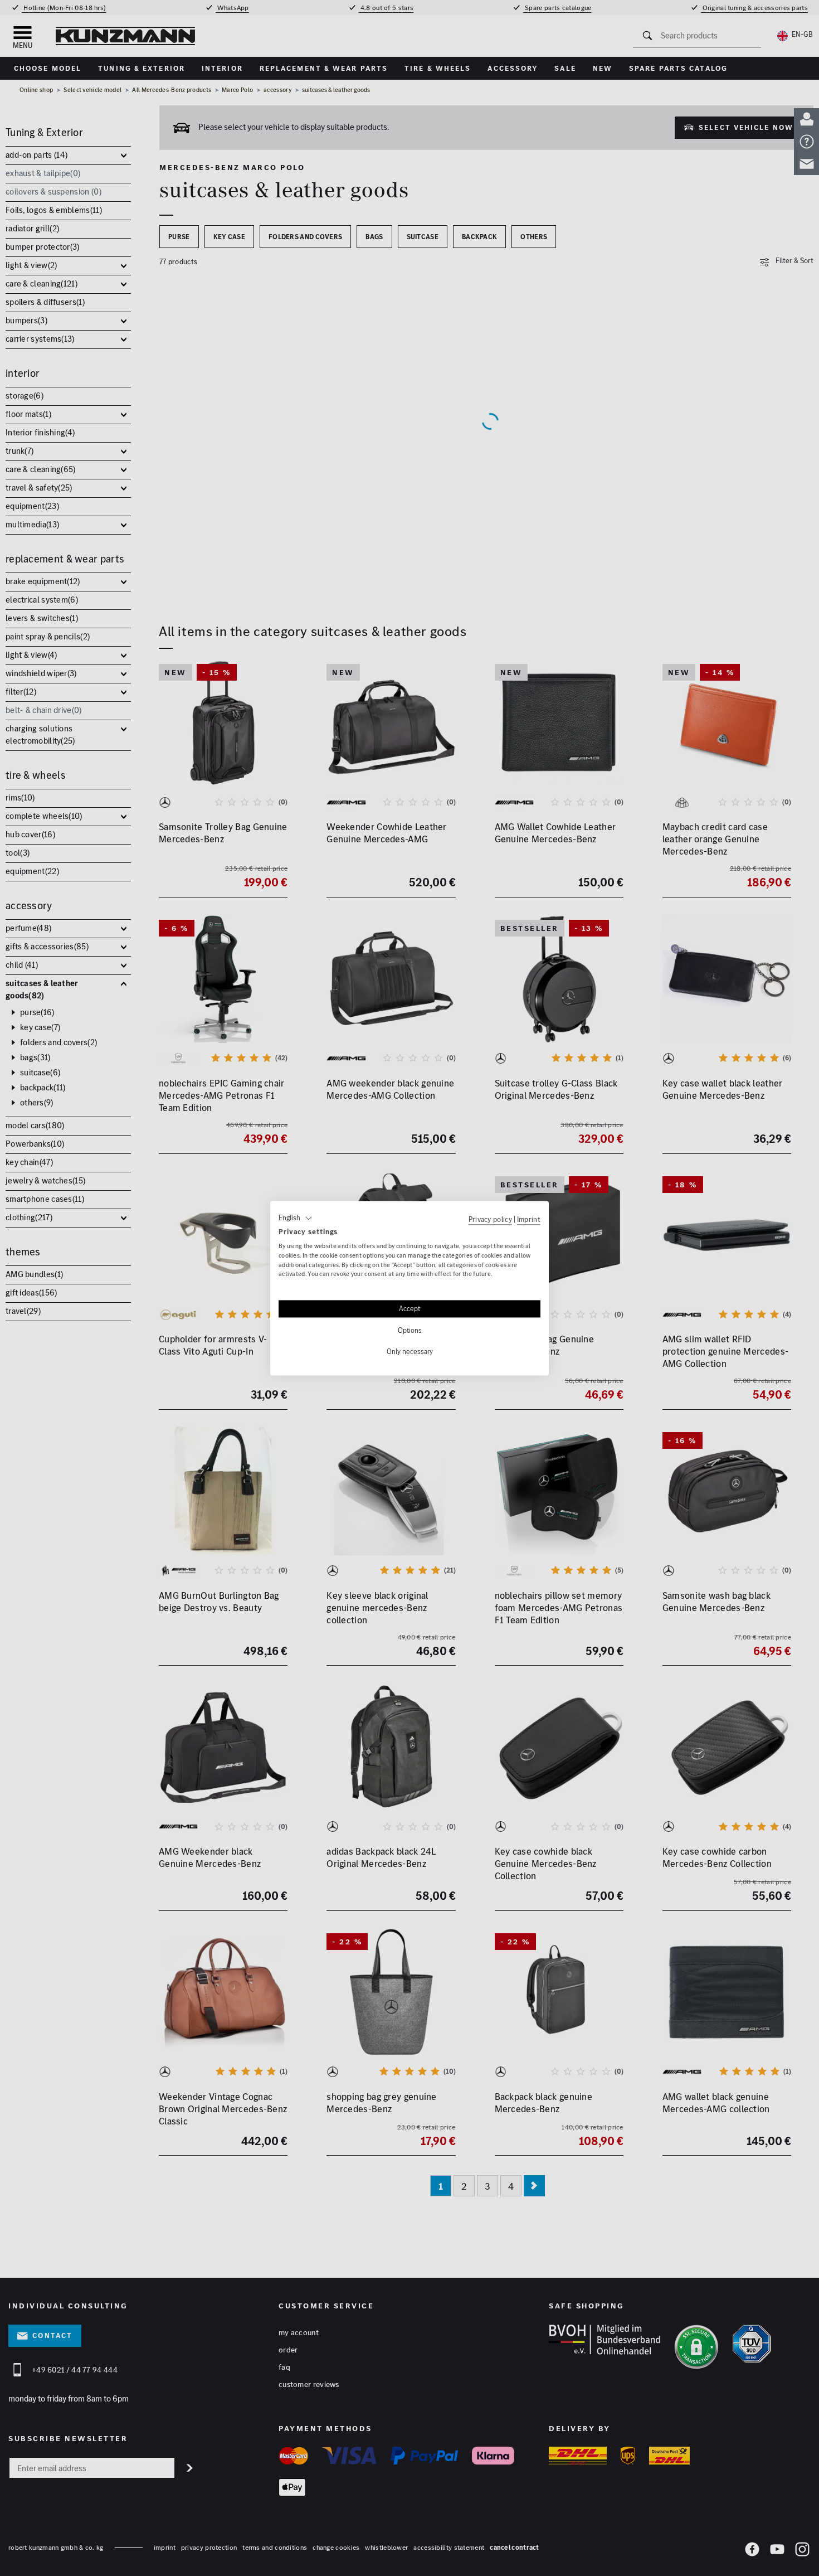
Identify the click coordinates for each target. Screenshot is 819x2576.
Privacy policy (490, 1219)
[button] (296, 1218)
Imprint (529, 1219)
